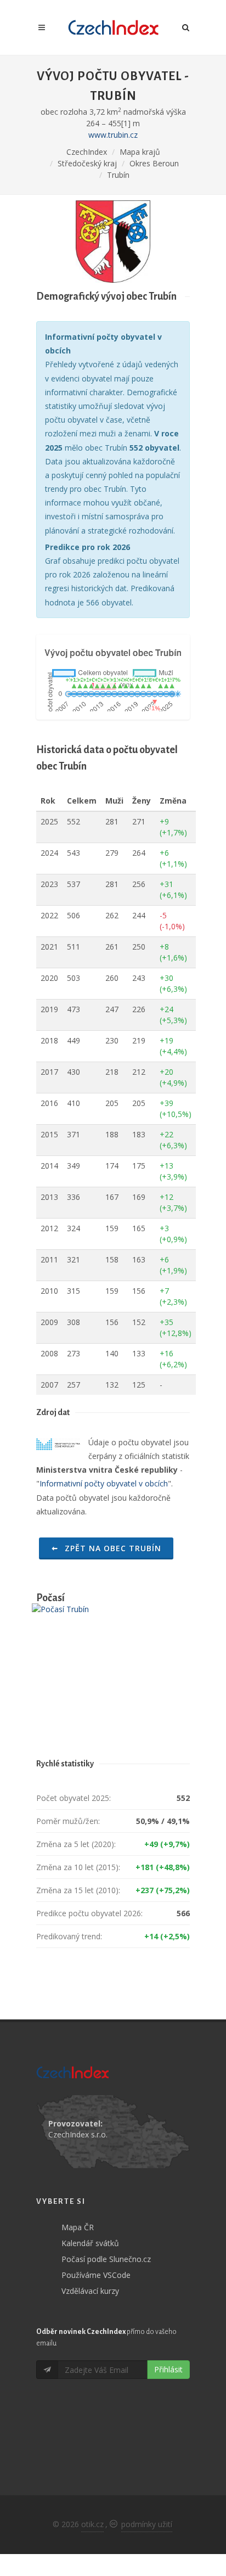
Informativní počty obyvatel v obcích (104, 1483)
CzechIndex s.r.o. (78, 2134)
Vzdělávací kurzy (90, 2291)
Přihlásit (168, 2369)
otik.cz (92, 2524)
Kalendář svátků (90, 2243)
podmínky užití (147, 2524)
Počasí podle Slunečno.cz (106, 2259)
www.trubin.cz (113, 135)
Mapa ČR (78, 2227)
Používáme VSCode (96, 2275)
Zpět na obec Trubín (112, 1548)
